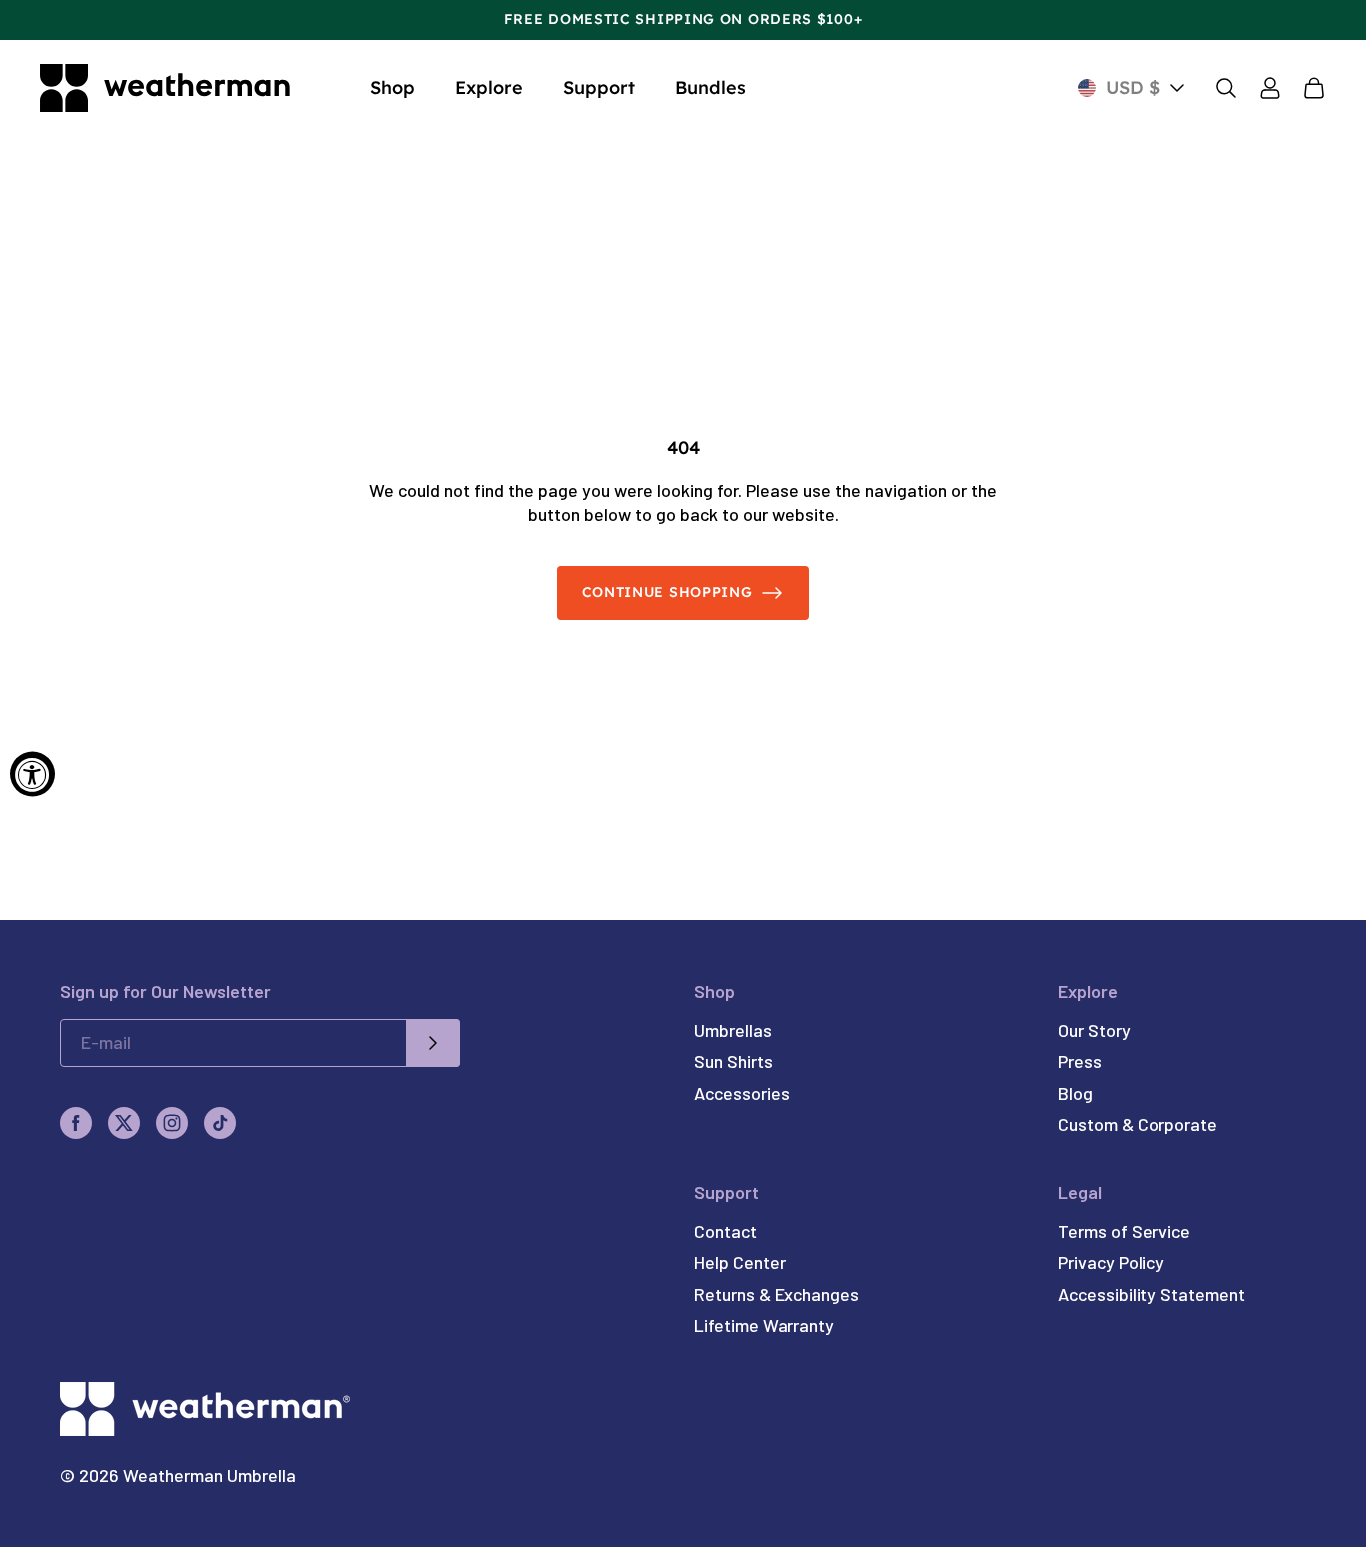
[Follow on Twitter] (124, 1123)
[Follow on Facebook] (76, 1123)
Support (599, 87)
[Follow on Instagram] (172, 1123)
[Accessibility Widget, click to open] (32, 773)
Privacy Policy (1111, 1262)
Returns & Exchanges (776, 1294)
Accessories (741, 1093)
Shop (392, 87)
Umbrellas (732, 1030)
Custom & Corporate (1137, 1124)
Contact (725, 1231)
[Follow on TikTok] (220, 1123)
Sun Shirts (733, 1061)
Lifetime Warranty (764, 1325)
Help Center (739, 1262)
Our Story (1094, 1030)
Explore (489, 87)
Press (1080, 1061)
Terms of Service (1124, 1231)
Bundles (710, 87)
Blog (1075, 1093)
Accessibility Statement (1151, 1294)
